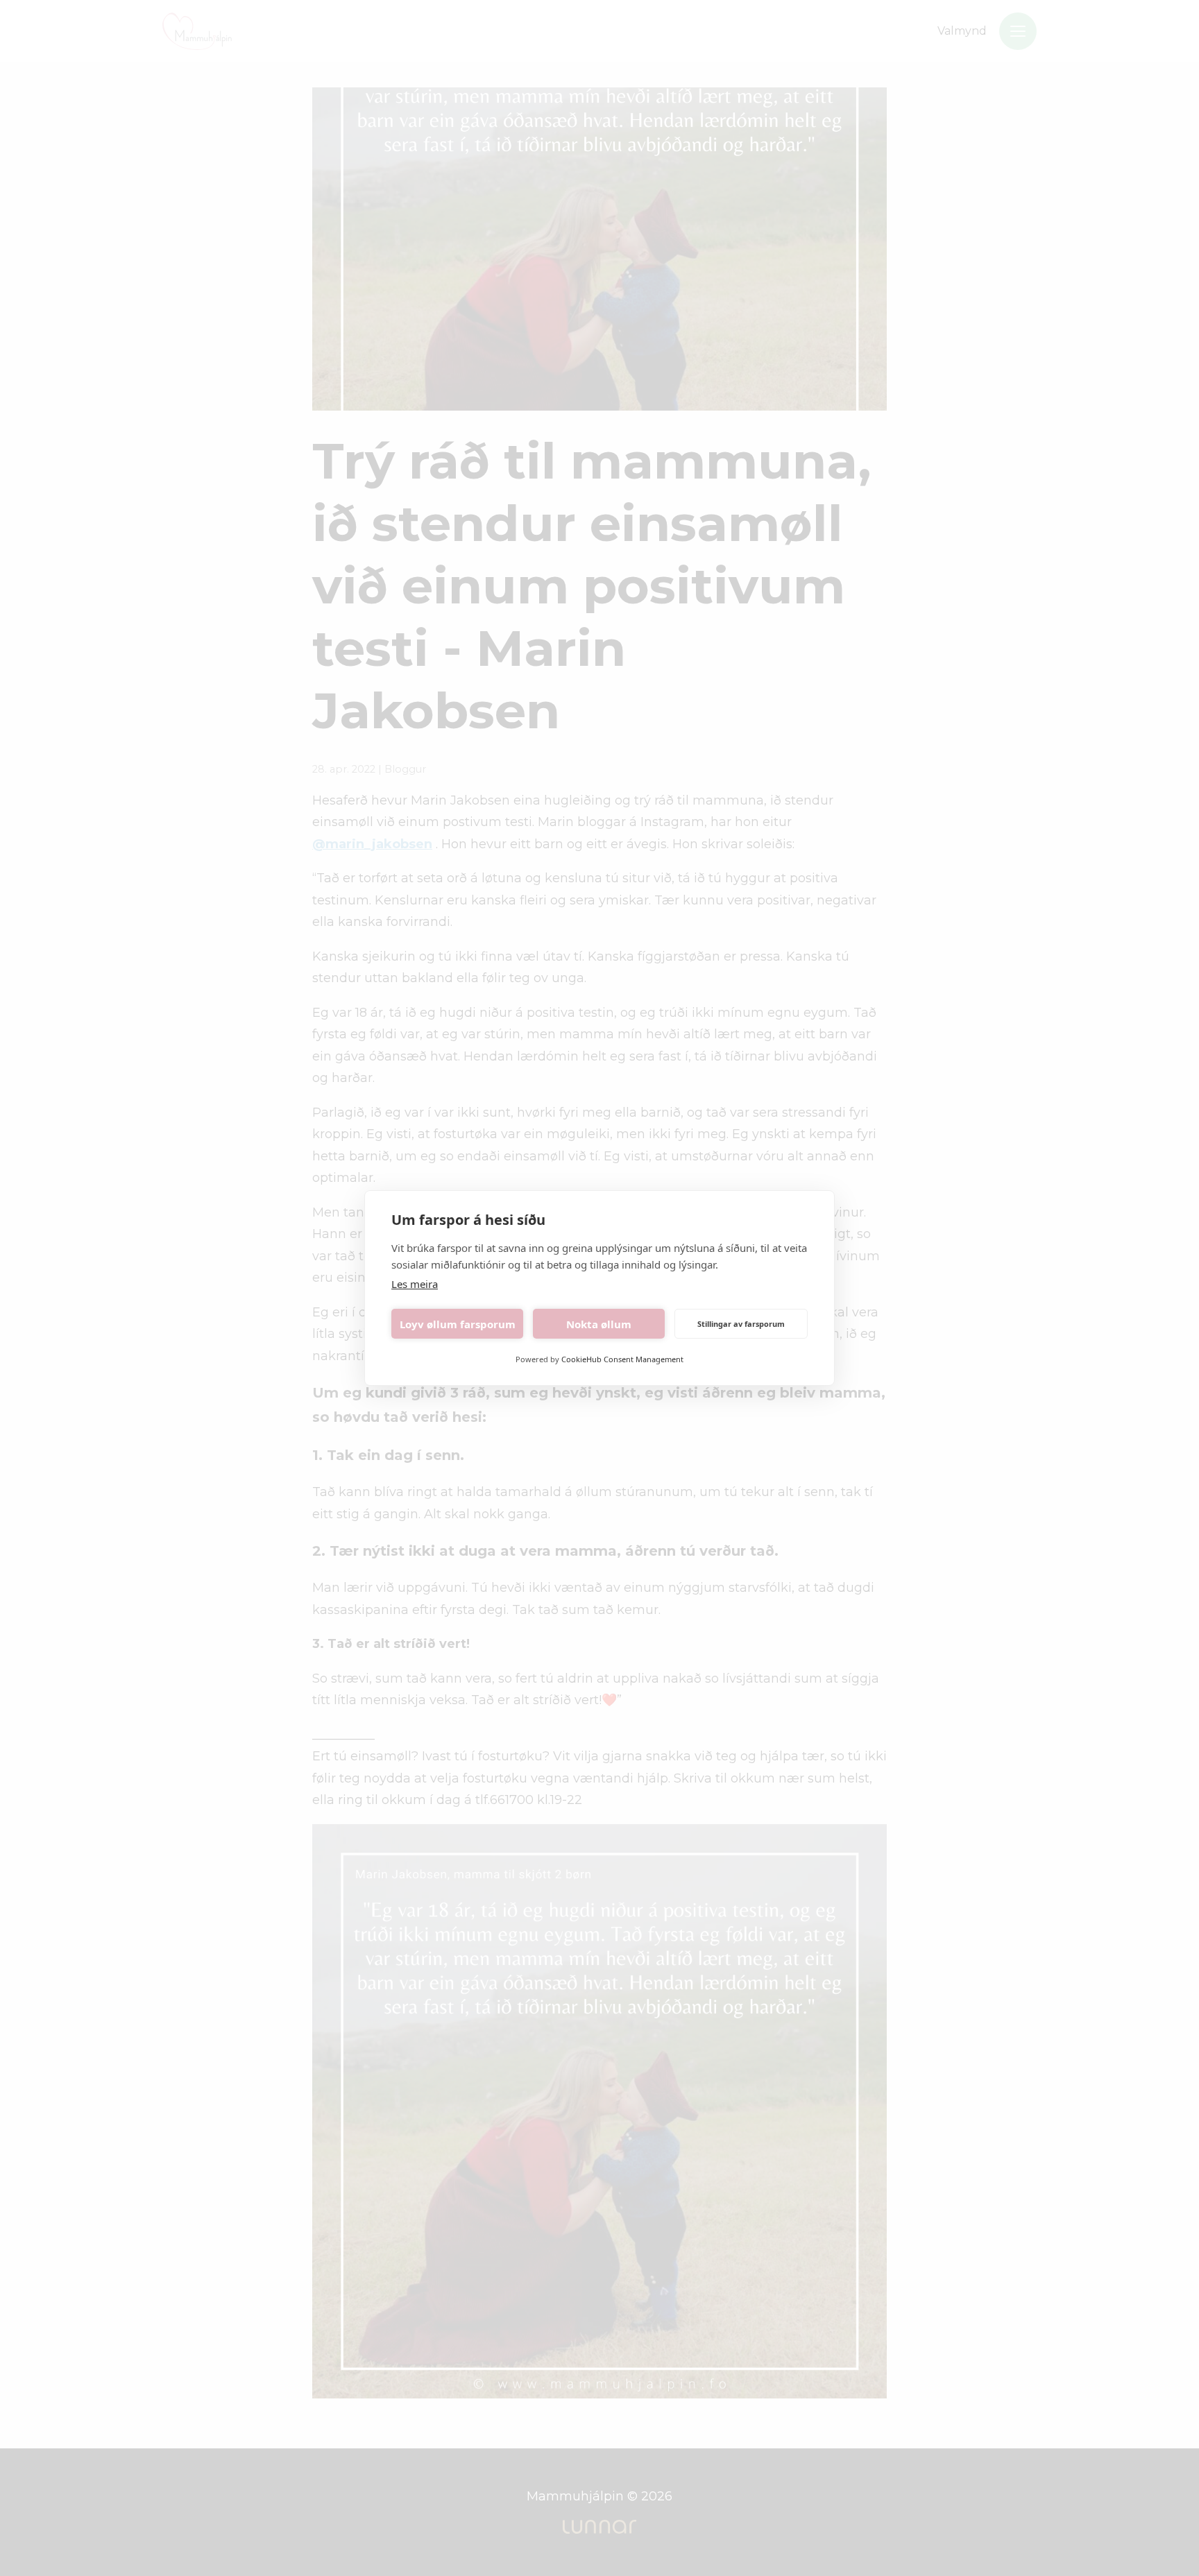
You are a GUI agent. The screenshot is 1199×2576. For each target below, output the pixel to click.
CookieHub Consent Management (622, 1359)
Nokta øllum (599, 1324)
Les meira (415, 1284)
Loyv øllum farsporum (458, 1324)
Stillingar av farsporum (741, 1324)
